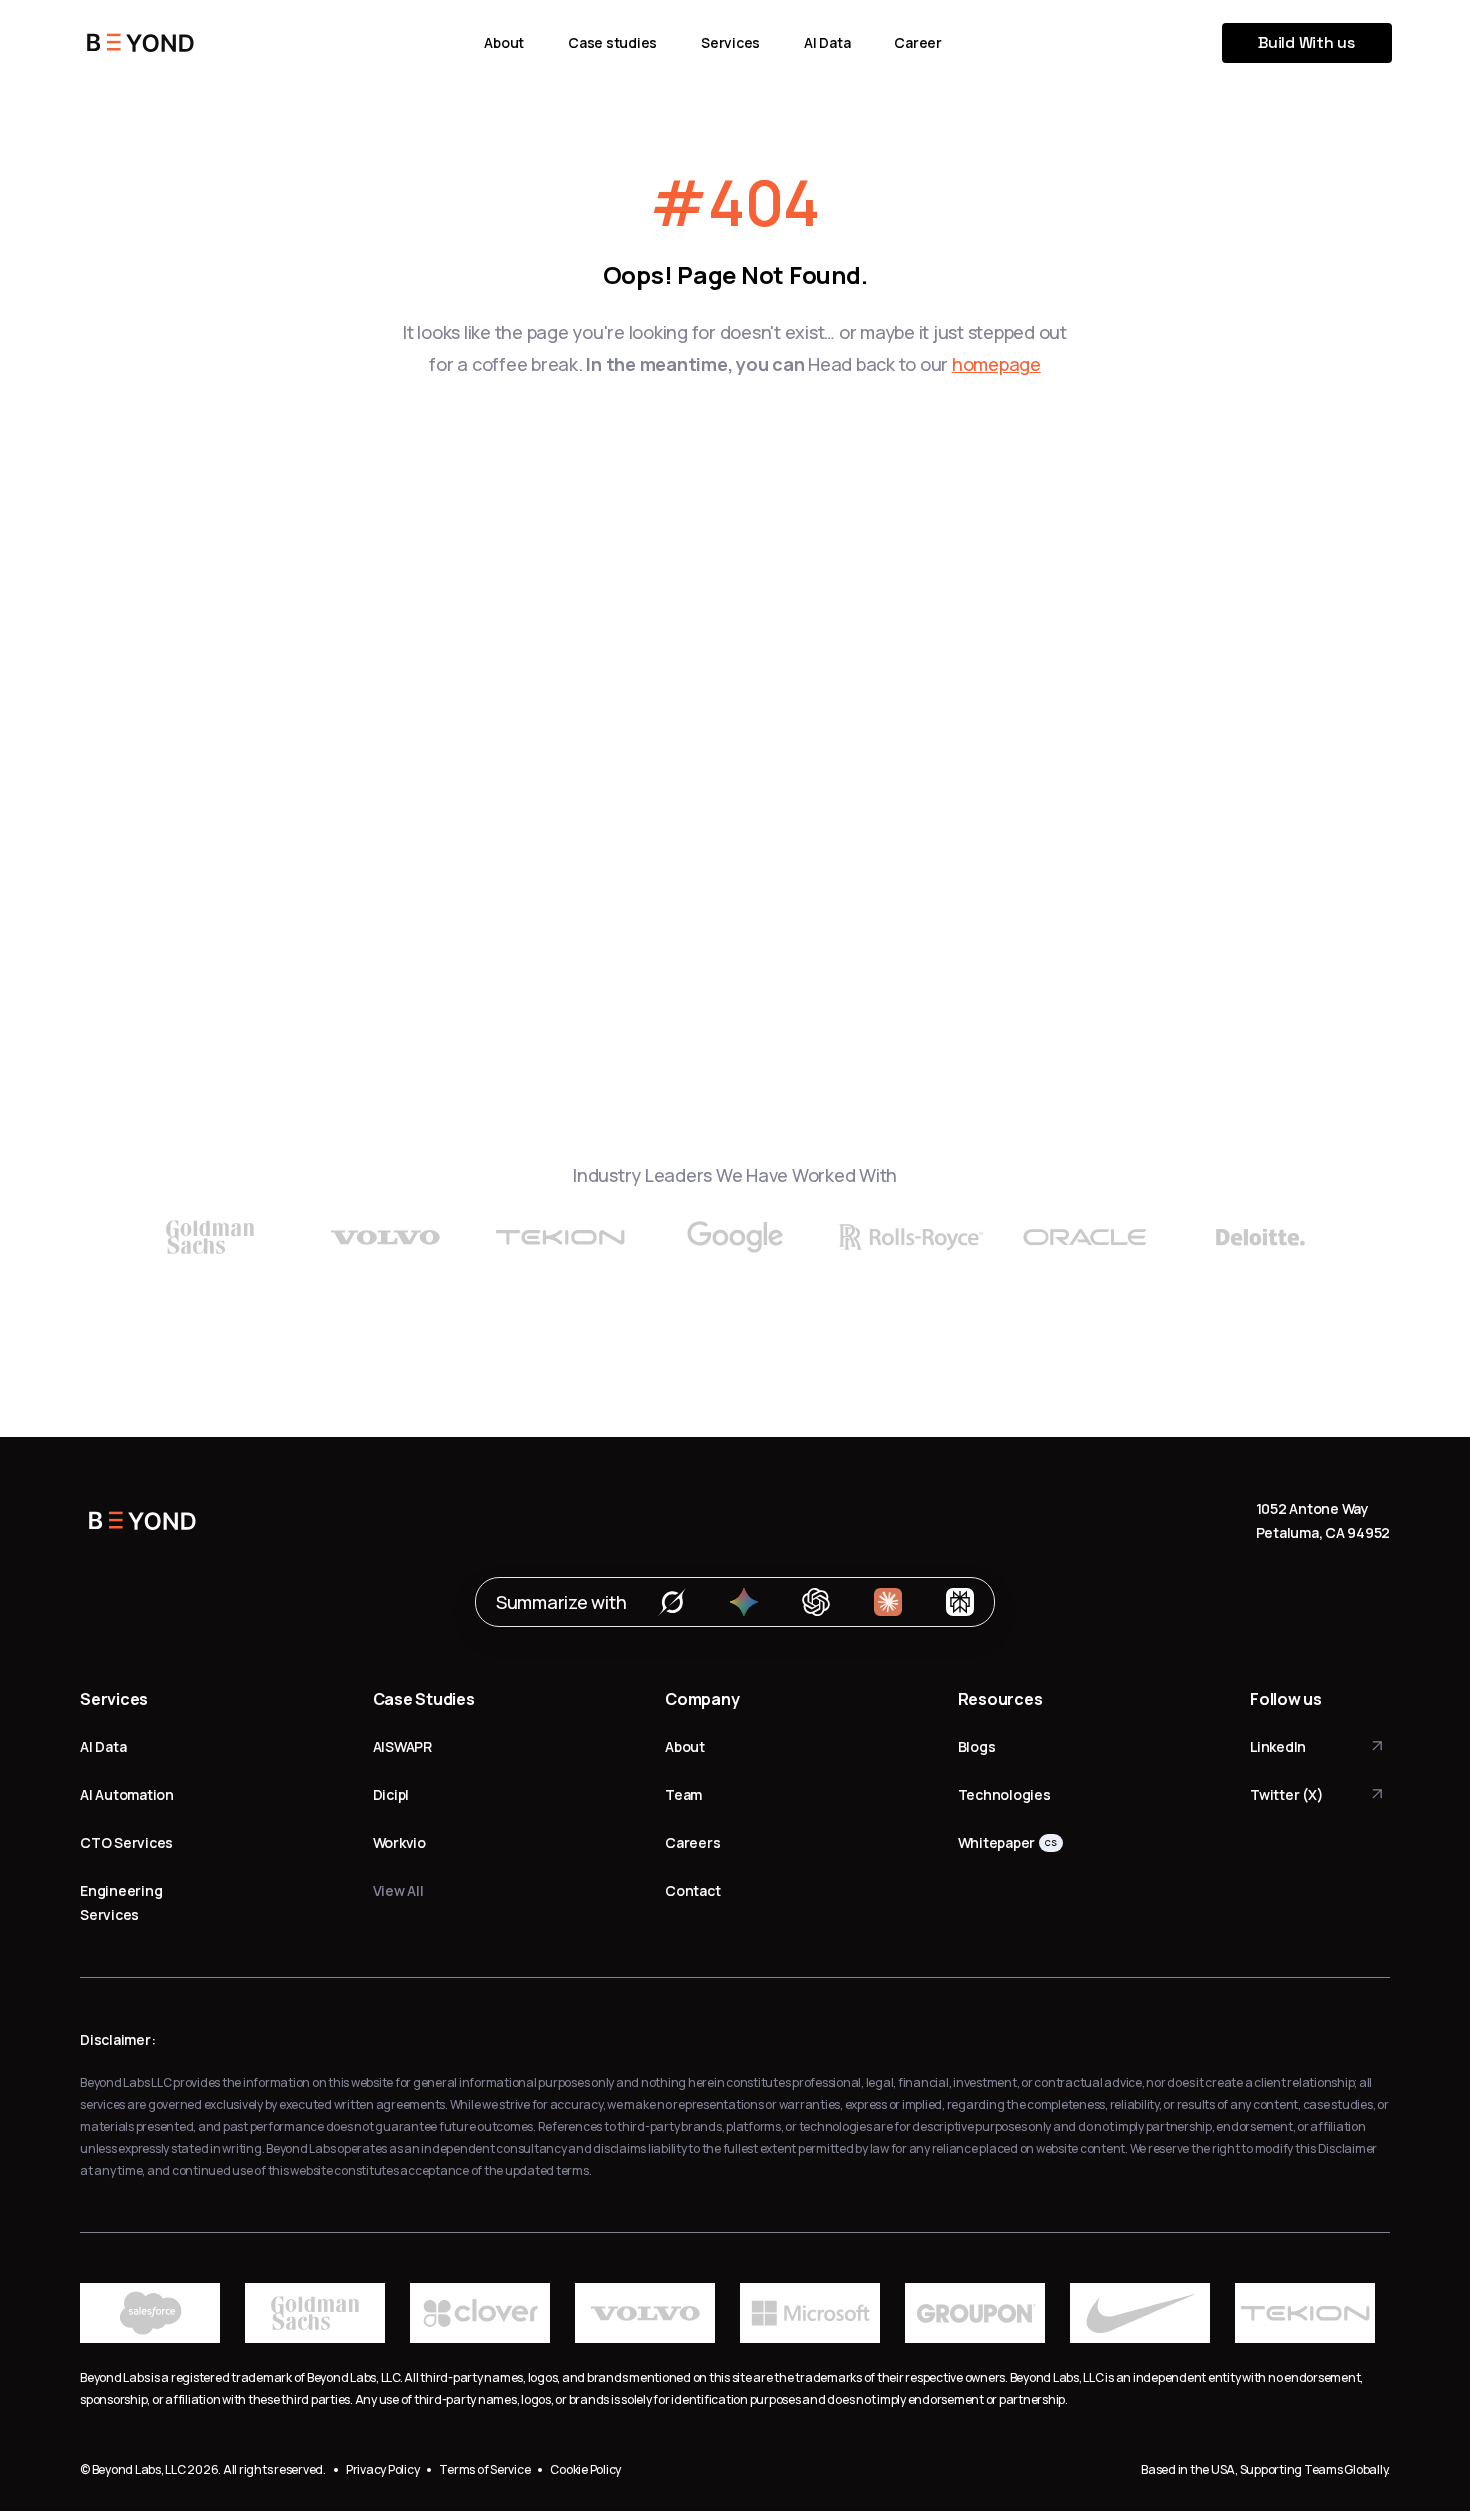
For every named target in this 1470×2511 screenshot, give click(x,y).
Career (918, 42)
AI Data (827, 42)
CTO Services (126, 1842)
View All (398, 1890)
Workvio (399, 1842)
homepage (996, 364)
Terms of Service (484, 2469)
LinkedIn (1278, 1746)
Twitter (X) (1286, 1794)
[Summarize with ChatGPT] (816, 1602)
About (504, 42)
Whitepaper (997, 1842)
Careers (692, 1842)
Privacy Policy (383, 2469)
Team (683, 1794)
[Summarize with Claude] (888, 1602)
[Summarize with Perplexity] (960, 1602)
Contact (692, 1890)
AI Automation (127, 1794)
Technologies (1004, 1794)
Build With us (1306, 42)
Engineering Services (121, 1902)
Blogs (977, 1746)
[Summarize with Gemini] (744, 1602)
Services (730, 42)
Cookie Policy (585, 2469)
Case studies (612, 42)
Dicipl (391, 1794)
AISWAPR (402, 1746)
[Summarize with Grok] (672, 1602)
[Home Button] (141, 43)
